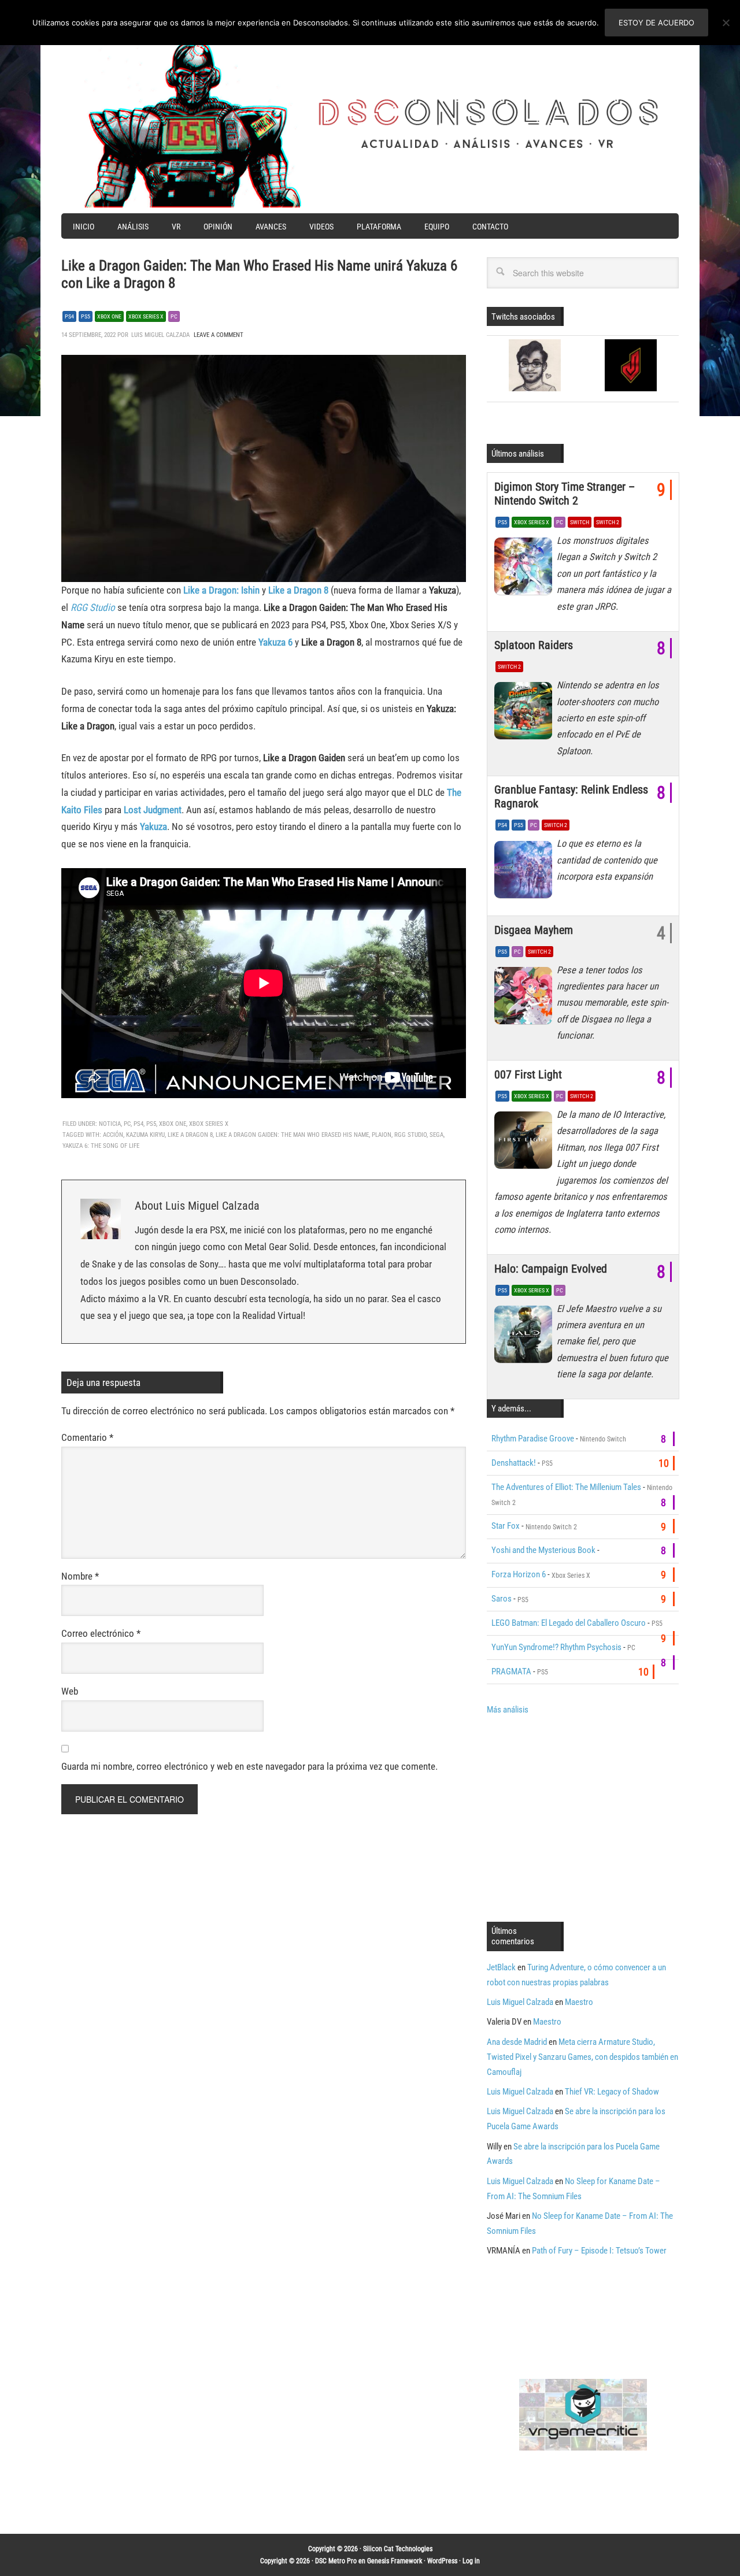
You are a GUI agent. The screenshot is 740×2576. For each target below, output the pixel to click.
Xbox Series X (146, 316)
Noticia (110, 1124)
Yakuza (153, 826)
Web (70, 1691)
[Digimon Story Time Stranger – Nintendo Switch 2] (526, 569)
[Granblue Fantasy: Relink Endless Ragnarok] (526, 872)
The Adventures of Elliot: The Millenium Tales (566, 1487)
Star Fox (506, 1526)
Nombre (80, 1576)
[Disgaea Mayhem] (526, 999)
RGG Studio (410, 1135)
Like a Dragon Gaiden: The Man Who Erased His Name (292, 1135)
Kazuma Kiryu (145, 1135)
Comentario (87, 1437)
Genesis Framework (395, 2561)
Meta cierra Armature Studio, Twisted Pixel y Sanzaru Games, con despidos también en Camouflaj (582, 2057)
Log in (471, 2561)
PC (174, 316)
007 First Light (528, 1074)
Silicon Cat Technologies (398, 2549)
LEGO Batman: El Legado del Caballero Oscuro (569, 1623)
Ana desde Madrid (517, 2042)
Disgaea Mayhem (534, 930)
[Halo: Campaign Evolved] (526, 1337)
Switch (580, 522)
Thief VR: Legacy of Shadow (612, 2092)
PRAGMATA (511, 1671)
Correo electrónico (101, 1633)
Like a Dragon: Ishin (221, 590)
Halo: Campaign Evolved (551, 1269)
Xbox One (109, 316)
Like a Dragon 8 (190, 1135)
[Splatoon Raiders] (526, 714)
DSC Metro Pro (336, 2561)
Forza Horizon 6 (519, 1574)
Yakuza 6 (275, 642)
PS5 (86, 316)
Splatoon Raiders (534, 645)
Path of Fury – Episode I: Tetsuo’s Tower (599, 2251)
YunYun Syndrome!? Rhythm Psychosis (556, 1647)
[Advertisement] (584, 1817)
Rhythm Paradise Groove (533, 1439)
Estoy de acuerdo (656, 23)
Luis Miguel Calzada (520, 2002)
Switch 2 (608, 522)
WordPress (442, 2561)
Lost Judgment (153, 810)
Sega (436, 1135)
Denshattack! (514, 1463)
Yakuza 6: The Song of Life (101, 1146)
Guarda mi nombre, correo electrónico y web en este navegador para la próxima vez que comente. (249, 1766)
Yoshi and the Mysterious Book (543, 1550)
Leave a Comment (219, 335)
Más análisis (508, 1710)
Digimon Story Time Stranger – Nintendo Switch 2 (565, 494)
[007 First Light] (526, 1143)
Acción (113, 1135)
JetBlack (501, 1967)
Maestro (579, 2002)
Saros (502, 1599)
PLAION (382, 1135)
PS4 (69, 316)
